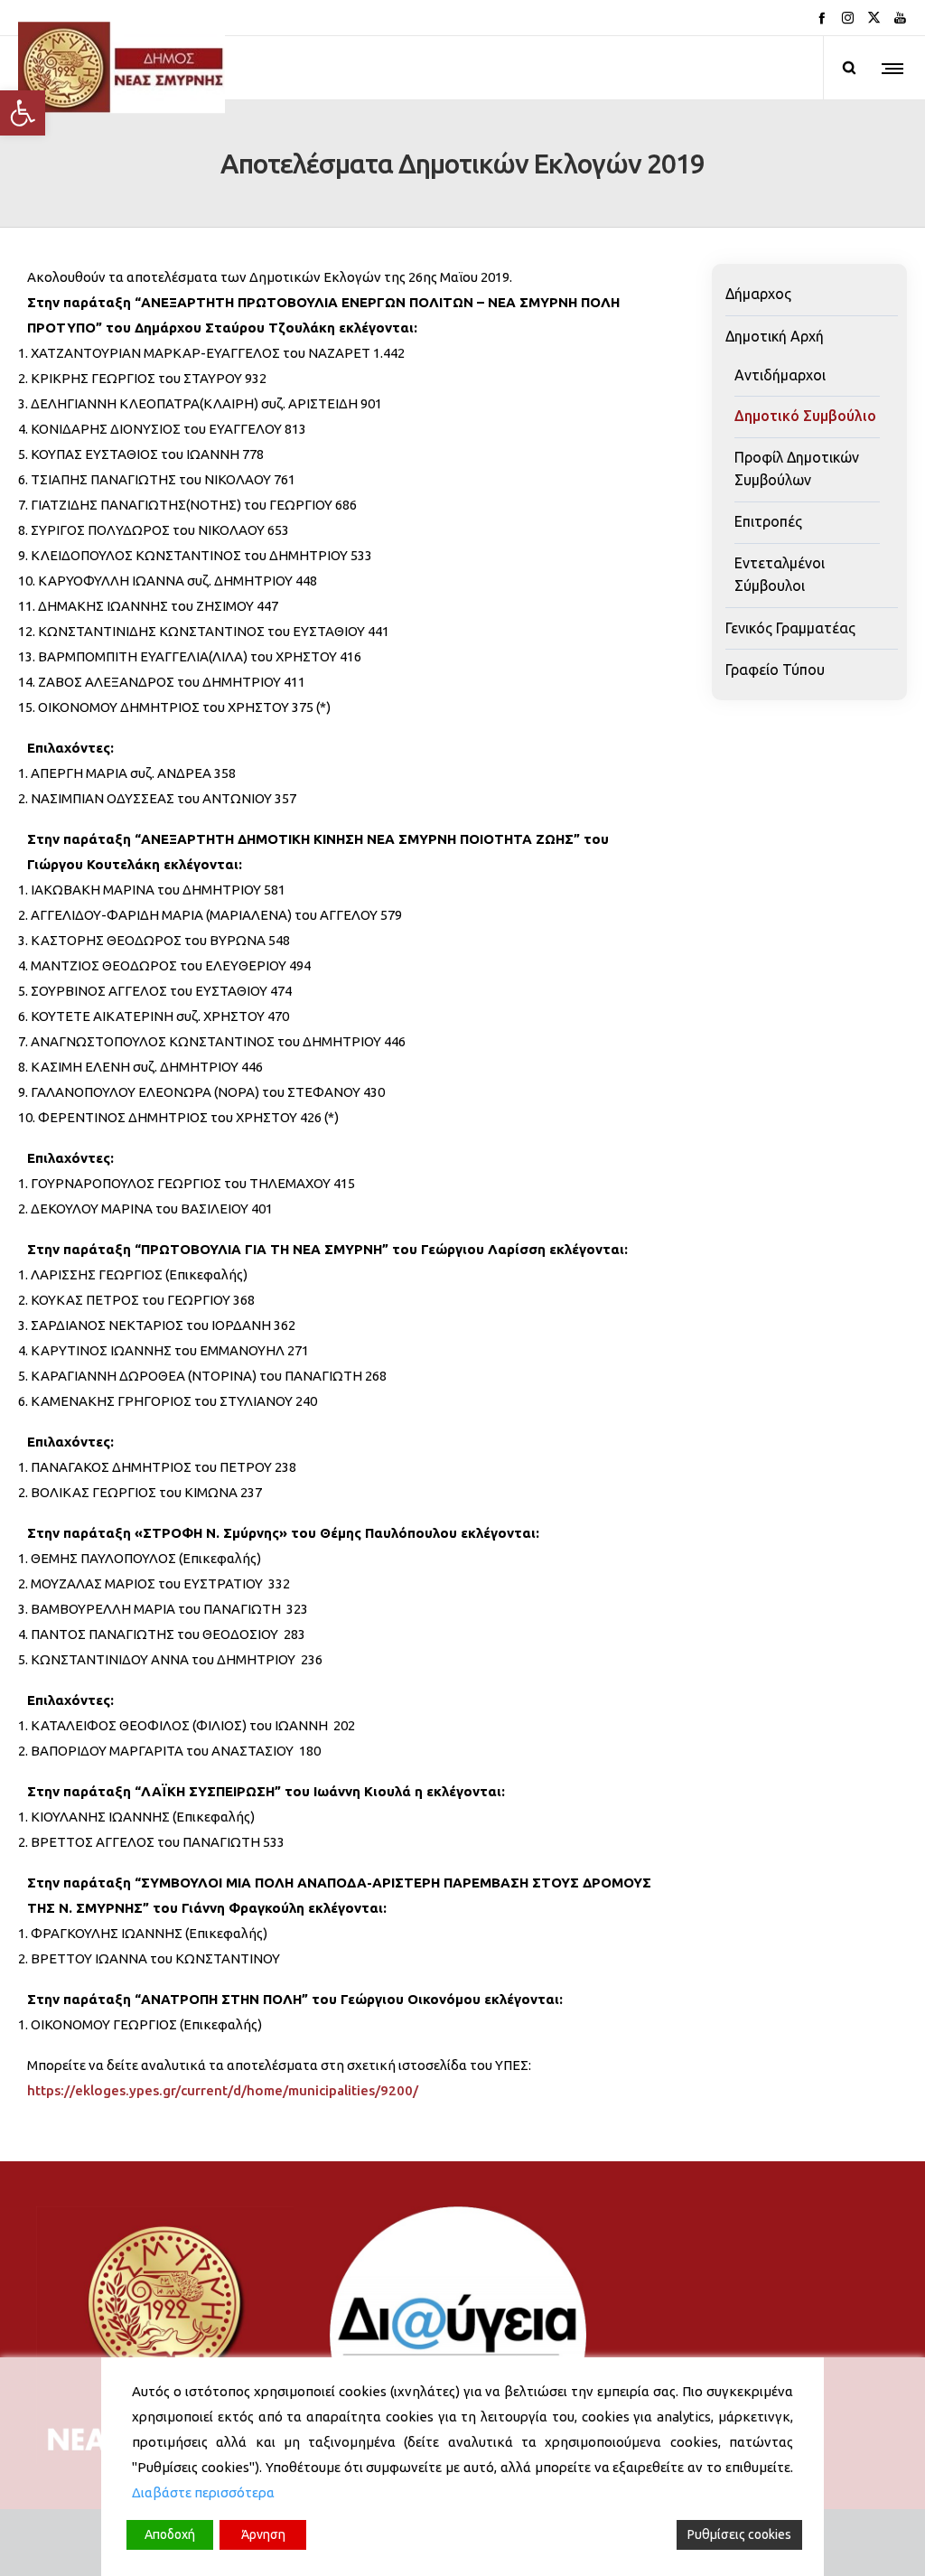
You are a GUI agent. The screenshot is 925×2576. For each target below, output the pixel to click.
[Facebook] (822, 18)
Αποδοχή (170, 2534)
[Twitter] (874, 18)
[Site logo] (121, 68)
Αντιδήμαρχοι (780, 375)
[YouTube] (900, 18)
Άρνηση (263, 2534)
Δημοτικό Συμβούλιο (805, 416)
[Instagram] (848, 18)
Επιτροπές (768, 521)
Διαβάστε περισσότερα (203, 2492)
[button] (23, 113)
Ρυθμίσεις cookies (739, 2534)
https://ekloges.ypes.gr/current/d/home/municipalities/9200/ (223, 2089)
